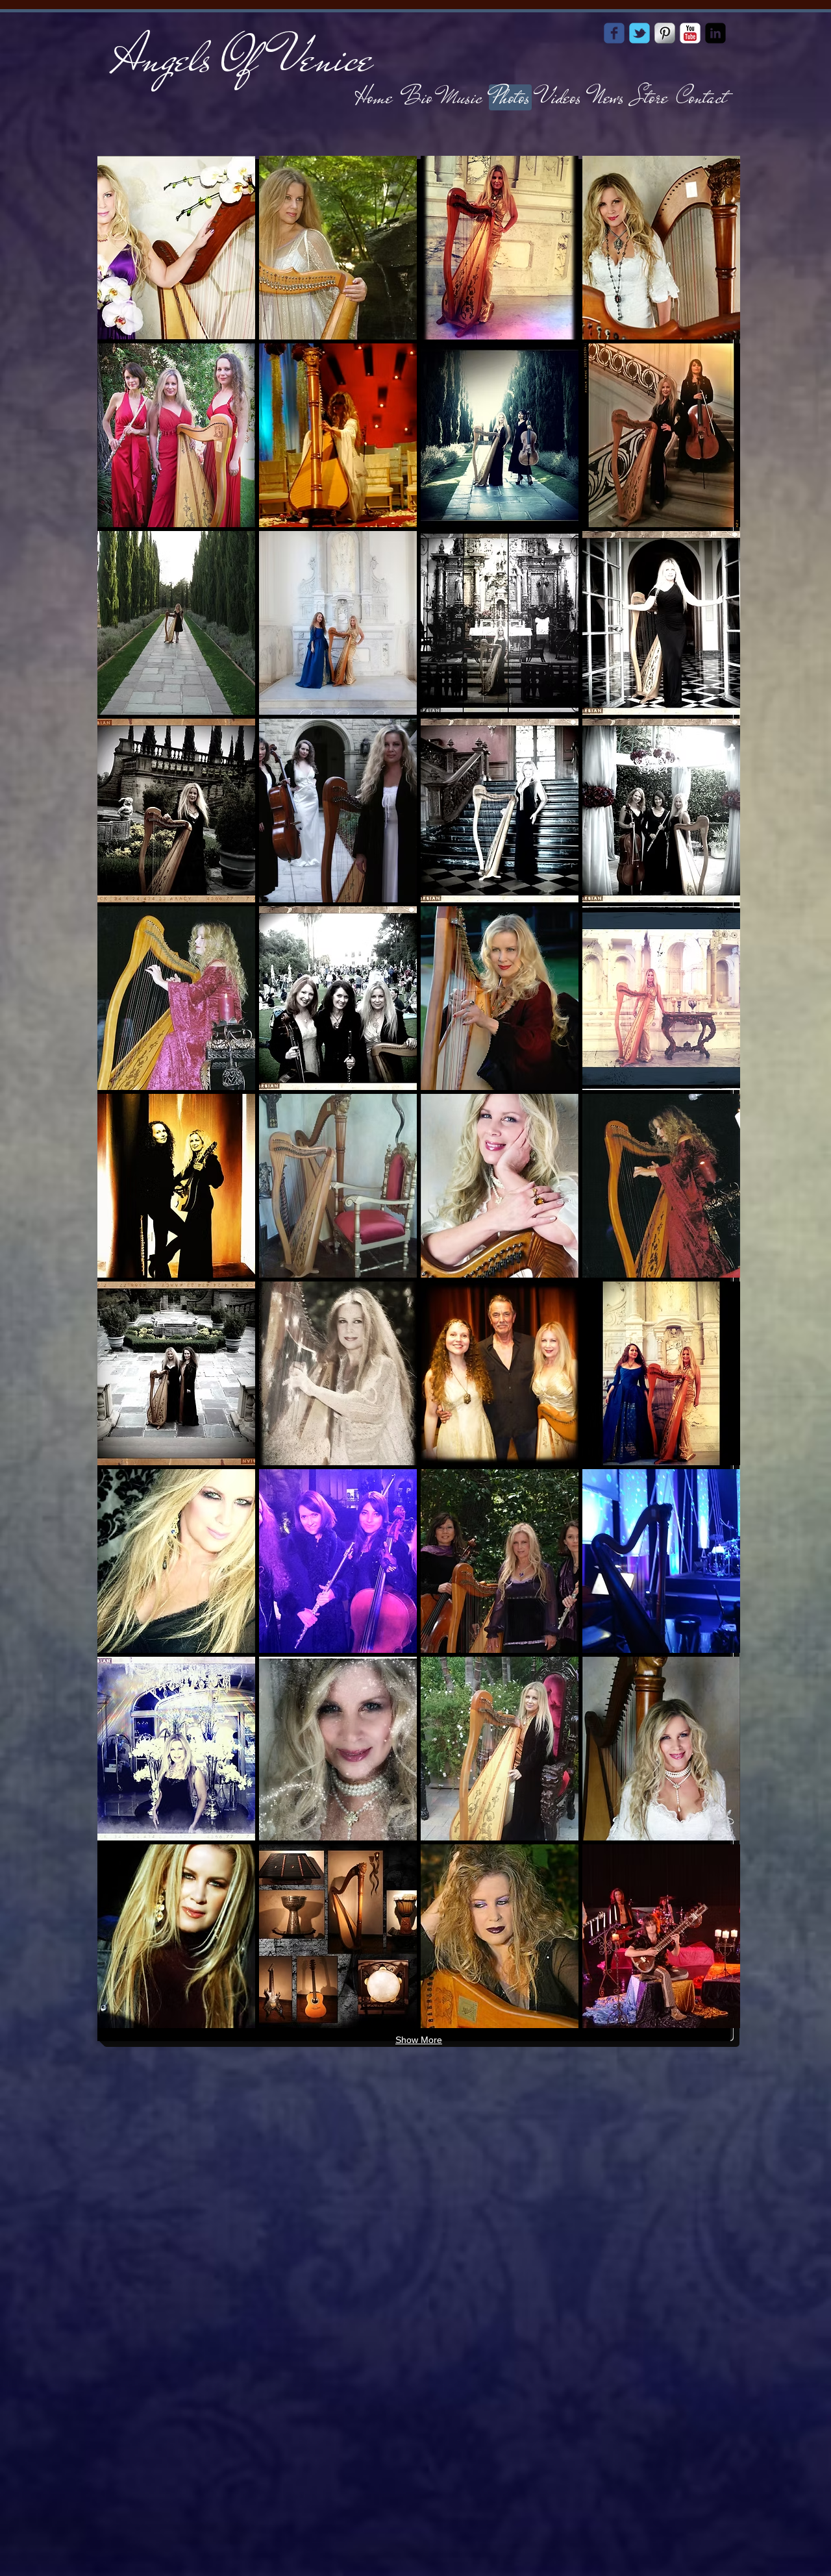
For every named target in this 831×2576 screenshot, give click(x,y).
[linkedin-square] (715, 33)
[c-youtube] (690, 33)
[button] (176, 248)
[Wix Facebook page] (614, 33)
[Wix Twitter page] (639, 33)
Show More (419, 2040)
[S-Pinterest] (665, 33)
